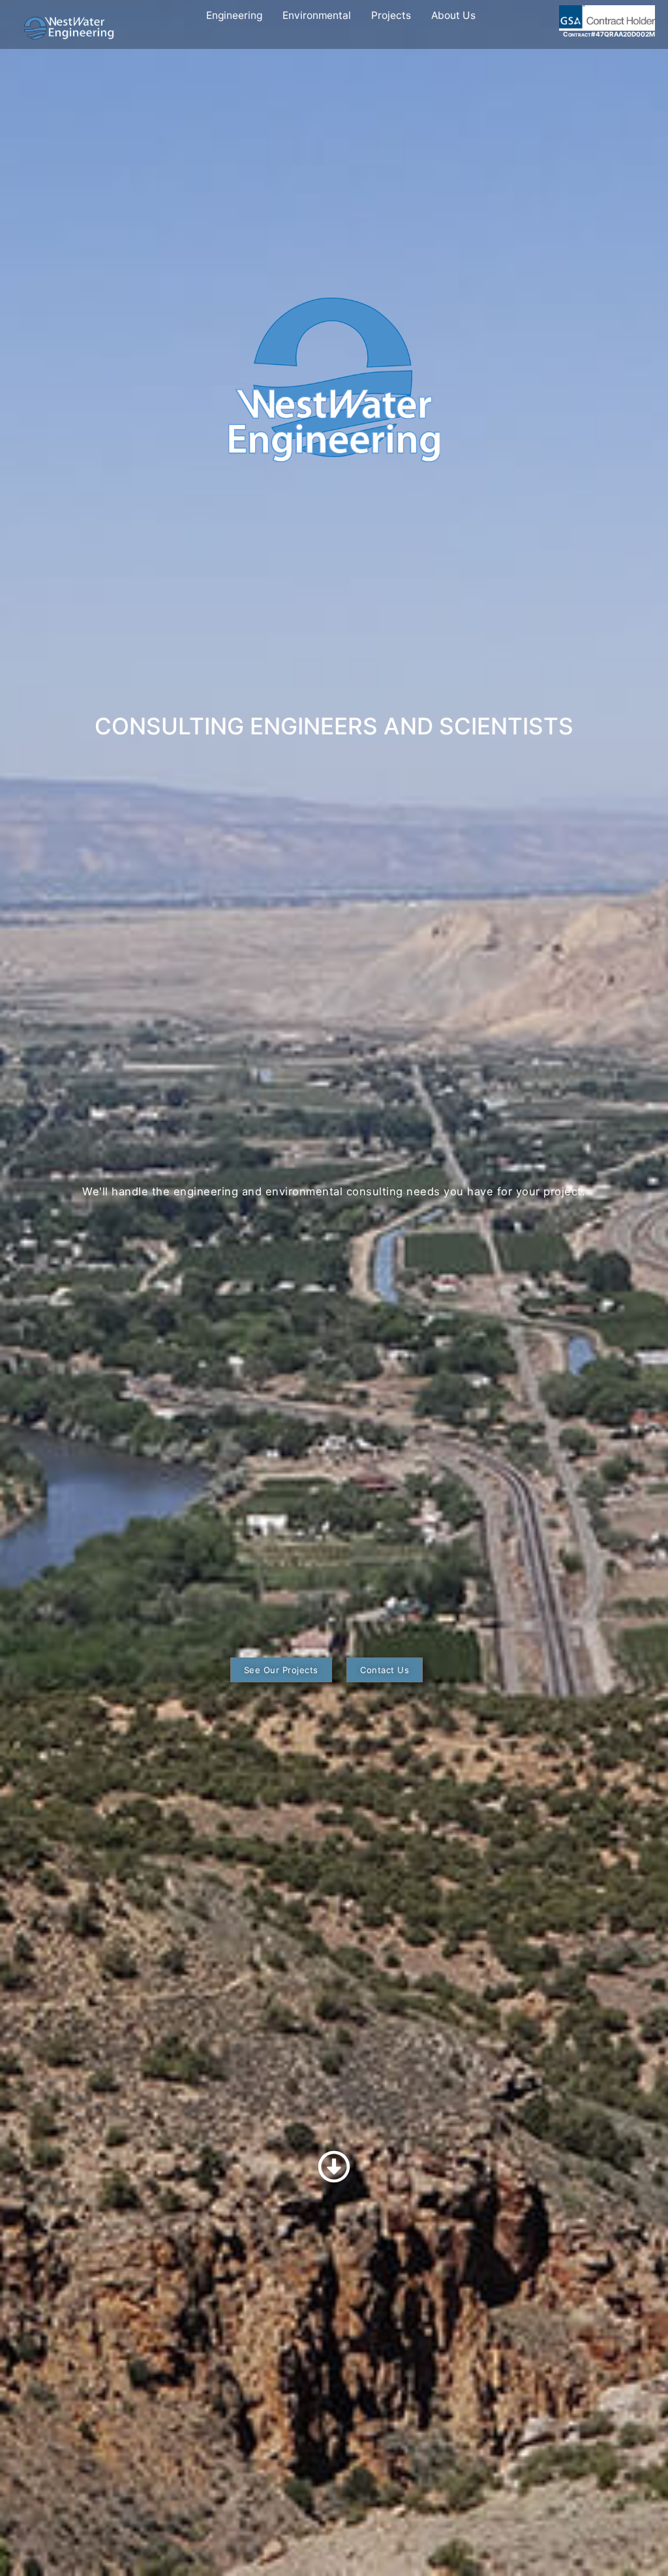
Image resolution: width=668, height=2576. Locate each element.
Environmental (317, 15)
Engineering (234, 15)
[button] (281, 1670)
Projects (391, 15)
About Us (453, 15)
